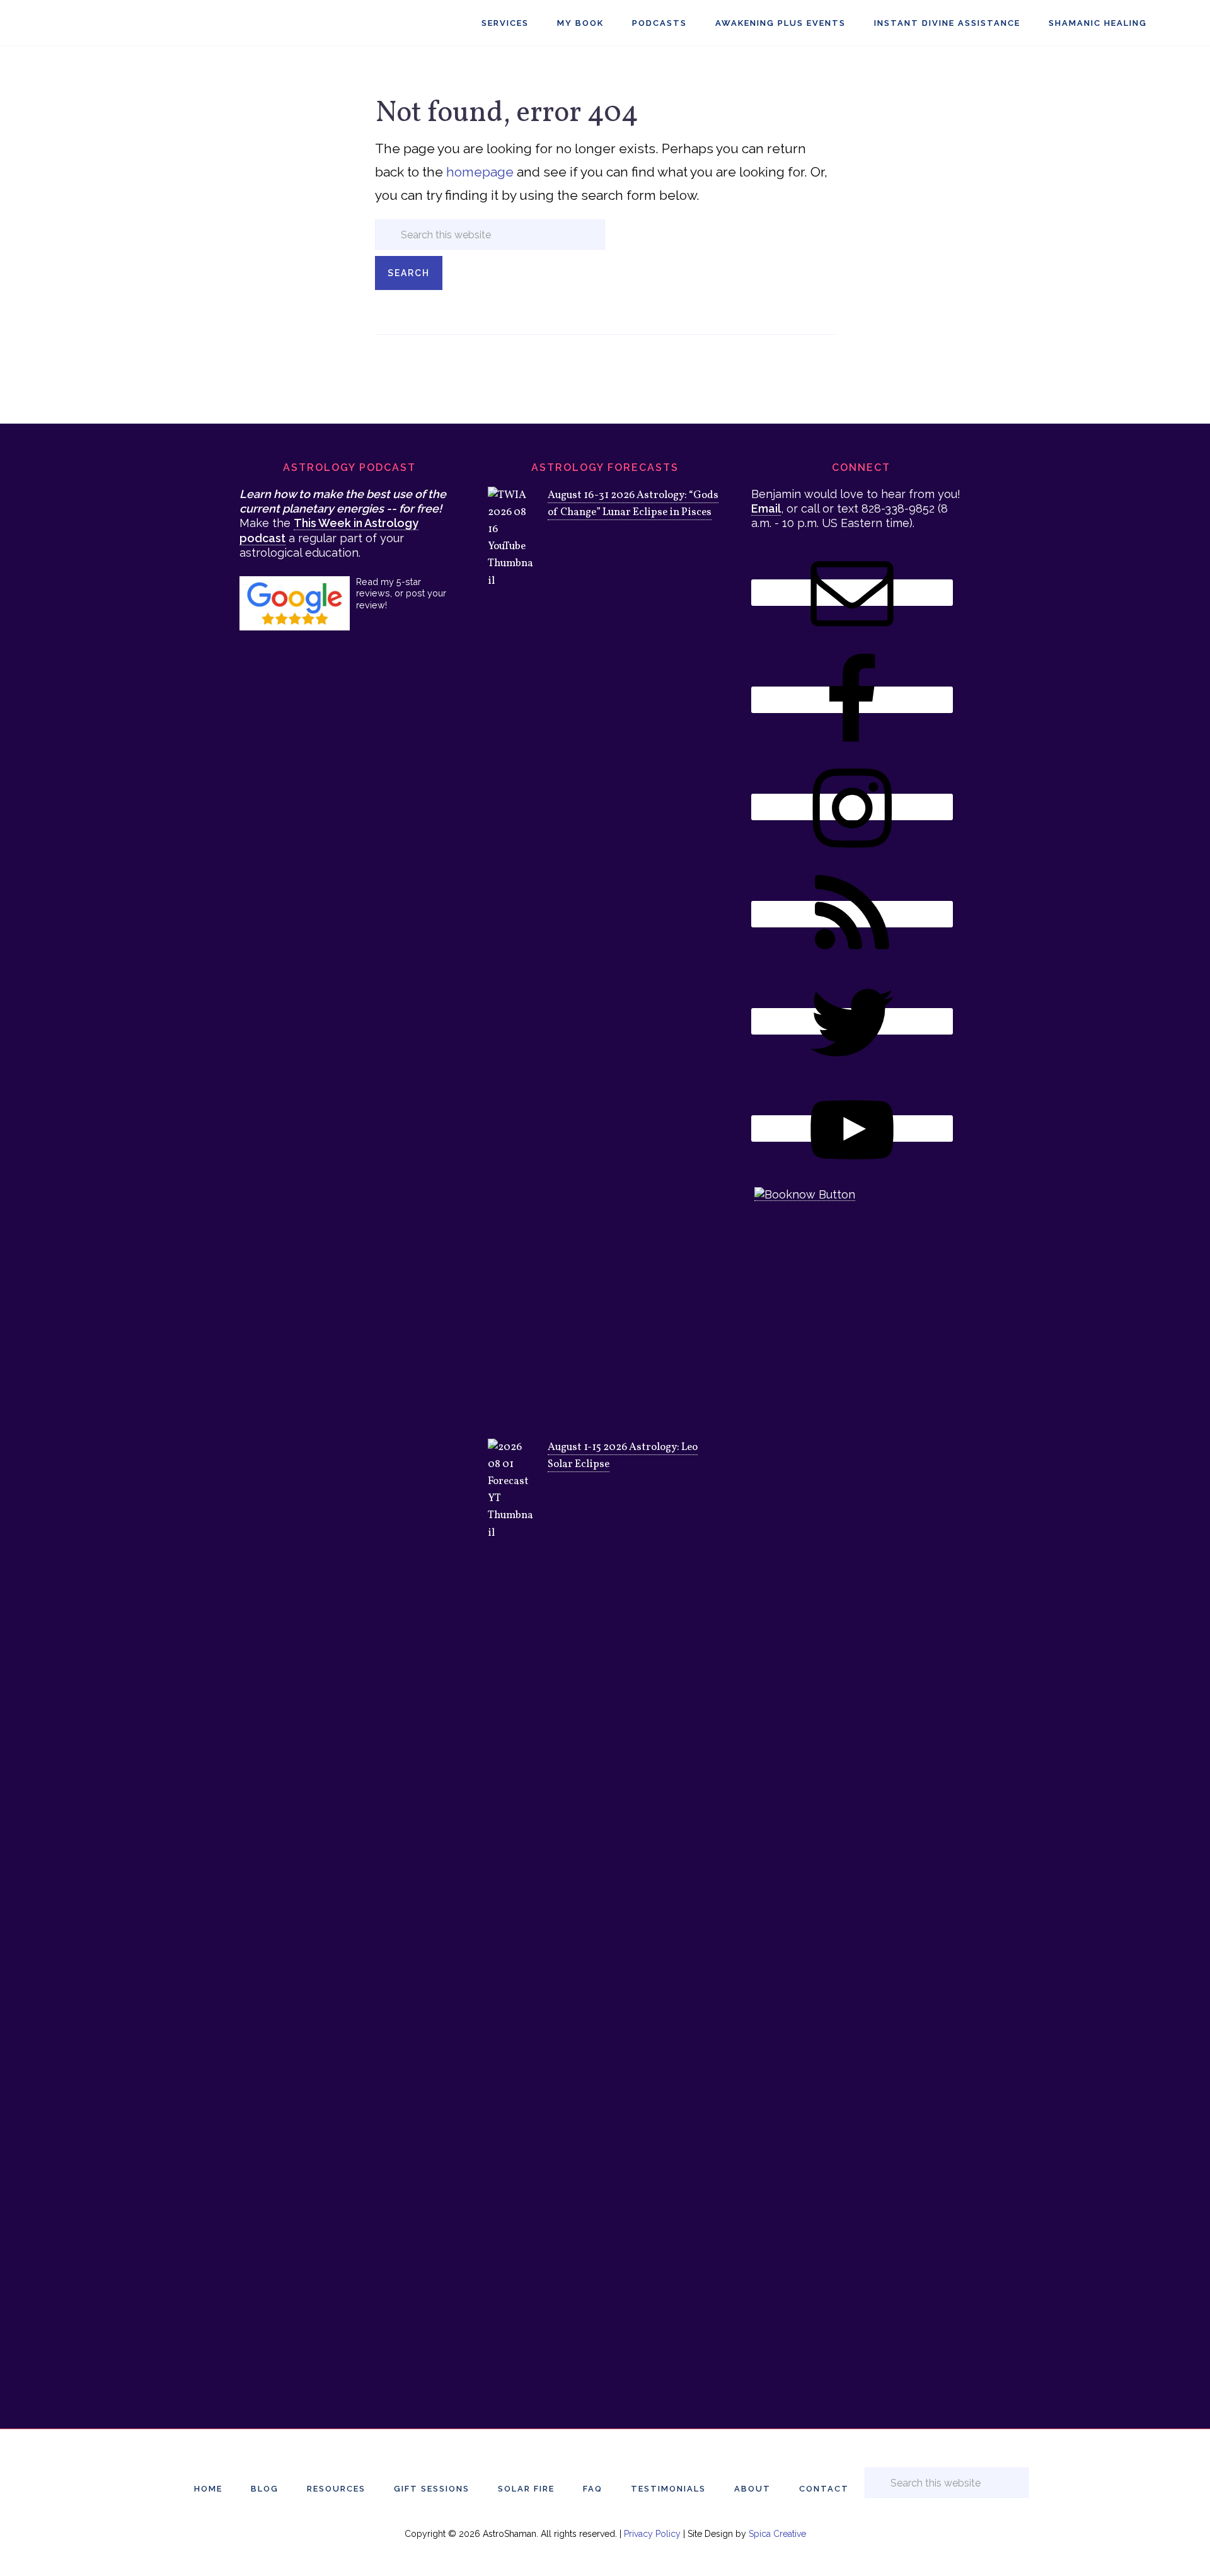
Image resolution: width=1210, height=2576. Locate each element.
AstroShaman (98, 23)
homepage (480, 172)
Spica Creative (777, 2534)
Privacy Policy (652, 2534)
